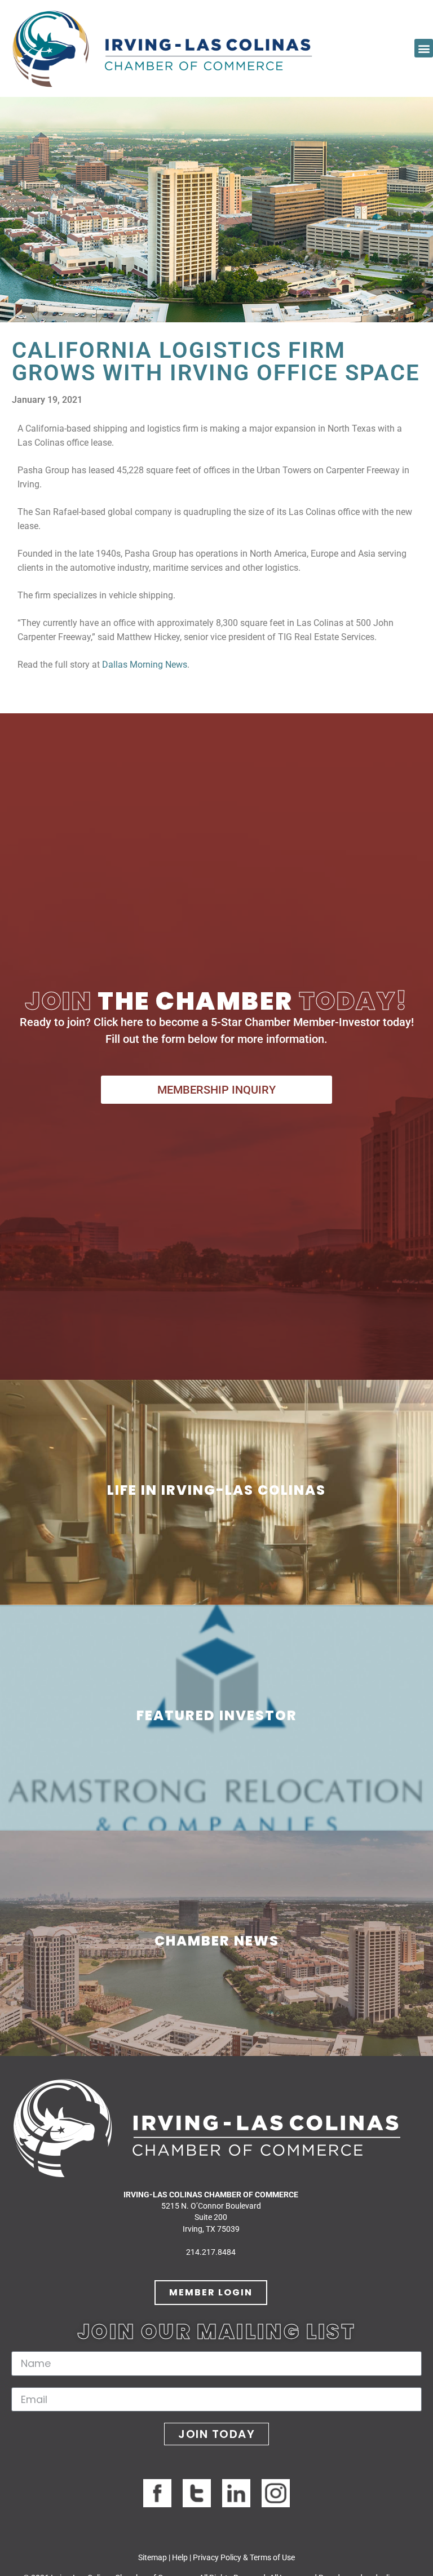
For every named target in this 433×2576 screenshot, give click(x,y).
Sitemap (153, 2557)
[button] (424, 48)
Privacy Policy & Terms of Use (244, 2557)
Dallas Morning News (145, 665)
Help (180, 2557)
